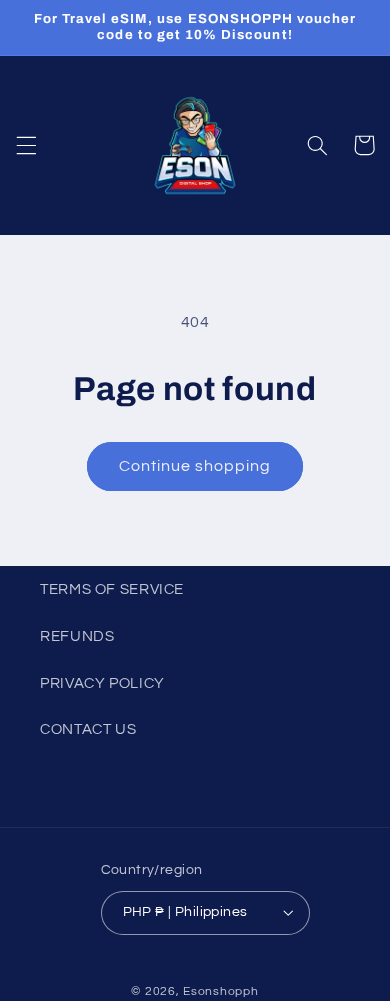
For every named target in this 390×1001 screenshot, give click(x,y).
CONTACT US (88, 729)
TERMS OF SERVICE (112, 589)
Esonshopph (220, 991)
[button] (26, 145)
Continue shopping (195, 466)
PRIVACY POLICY (102, 683)
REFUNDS (77, 636)
